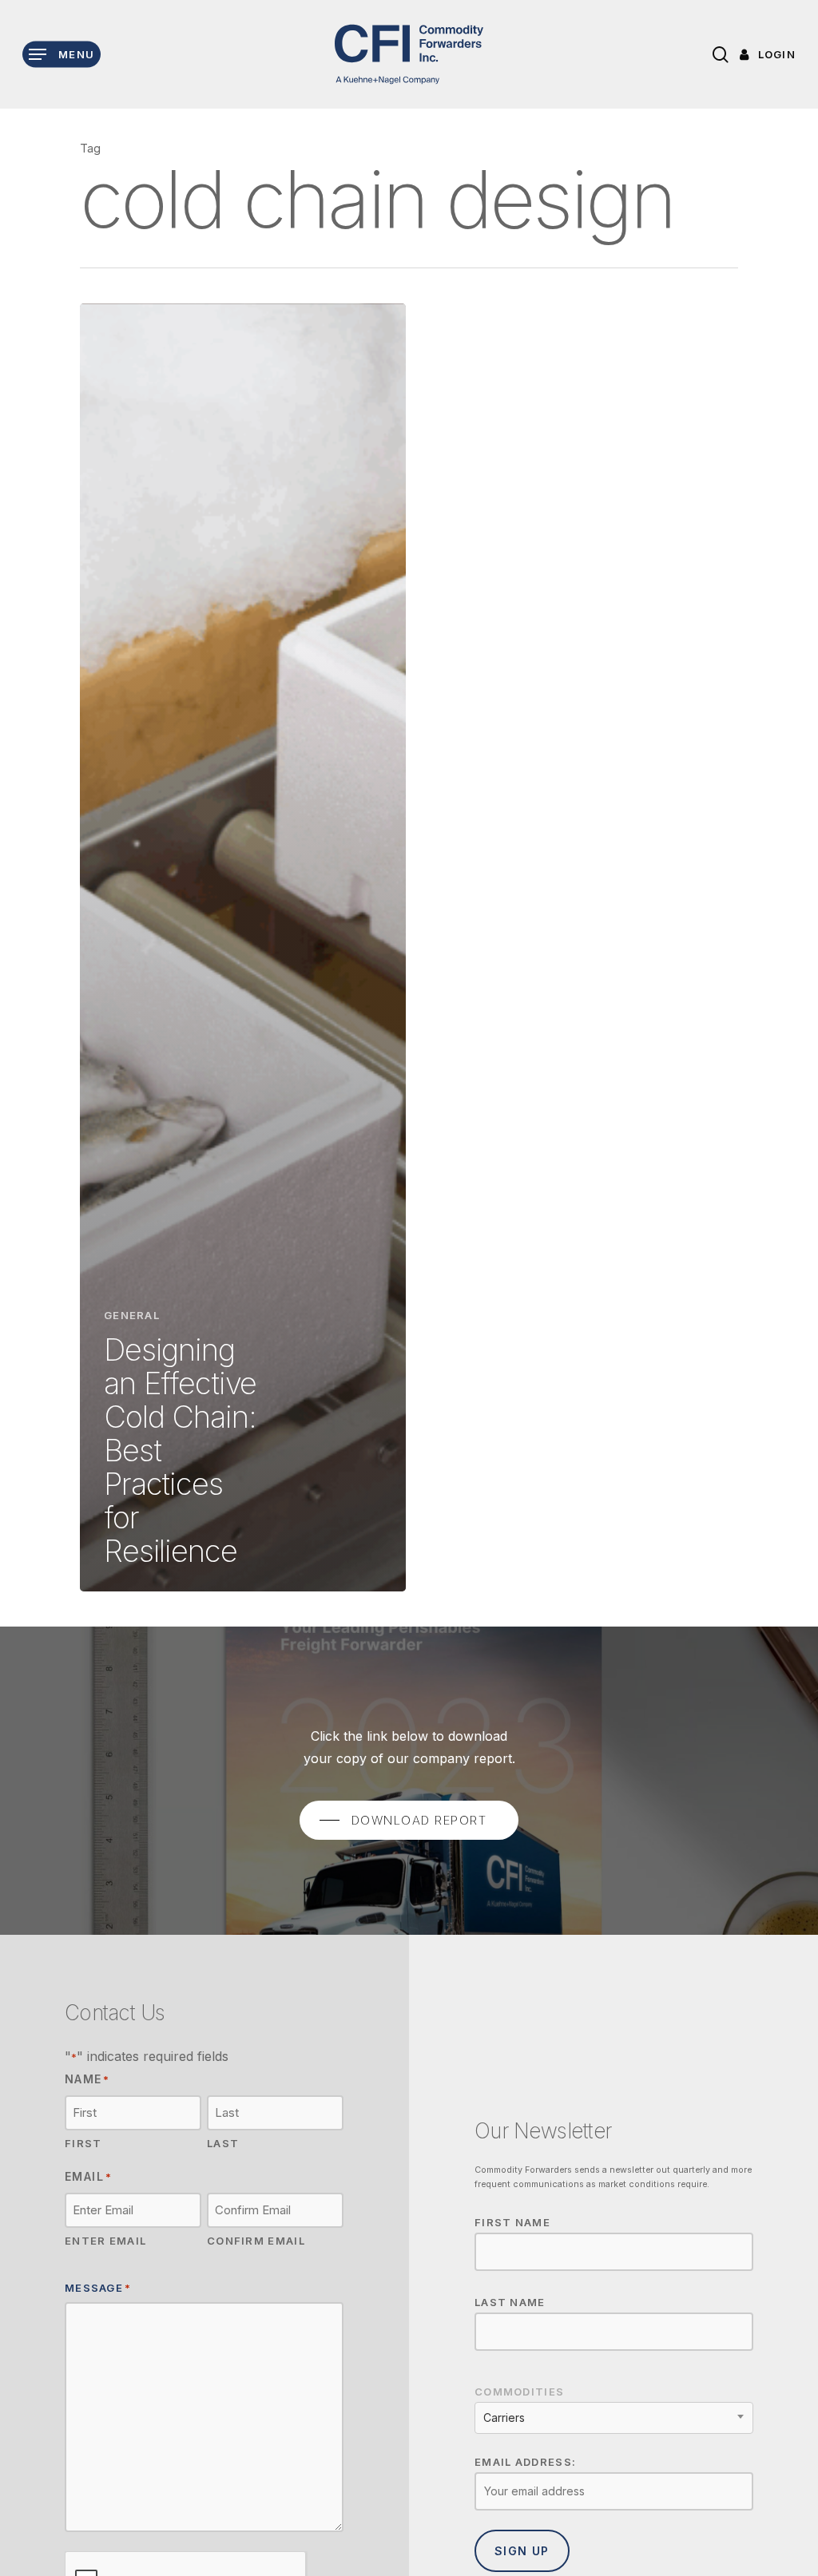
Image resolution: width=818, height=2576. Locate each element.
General (132, 1315)
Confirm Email (256, 2241)
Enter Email (105, 2241)
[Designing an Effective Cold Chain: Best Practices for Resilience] (243, 947)
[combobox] (614, 2418)
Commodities (519, 2392)
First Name (512, 2222)
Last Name (510, 2302)
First (83, 2143)
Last (223, 2143)
